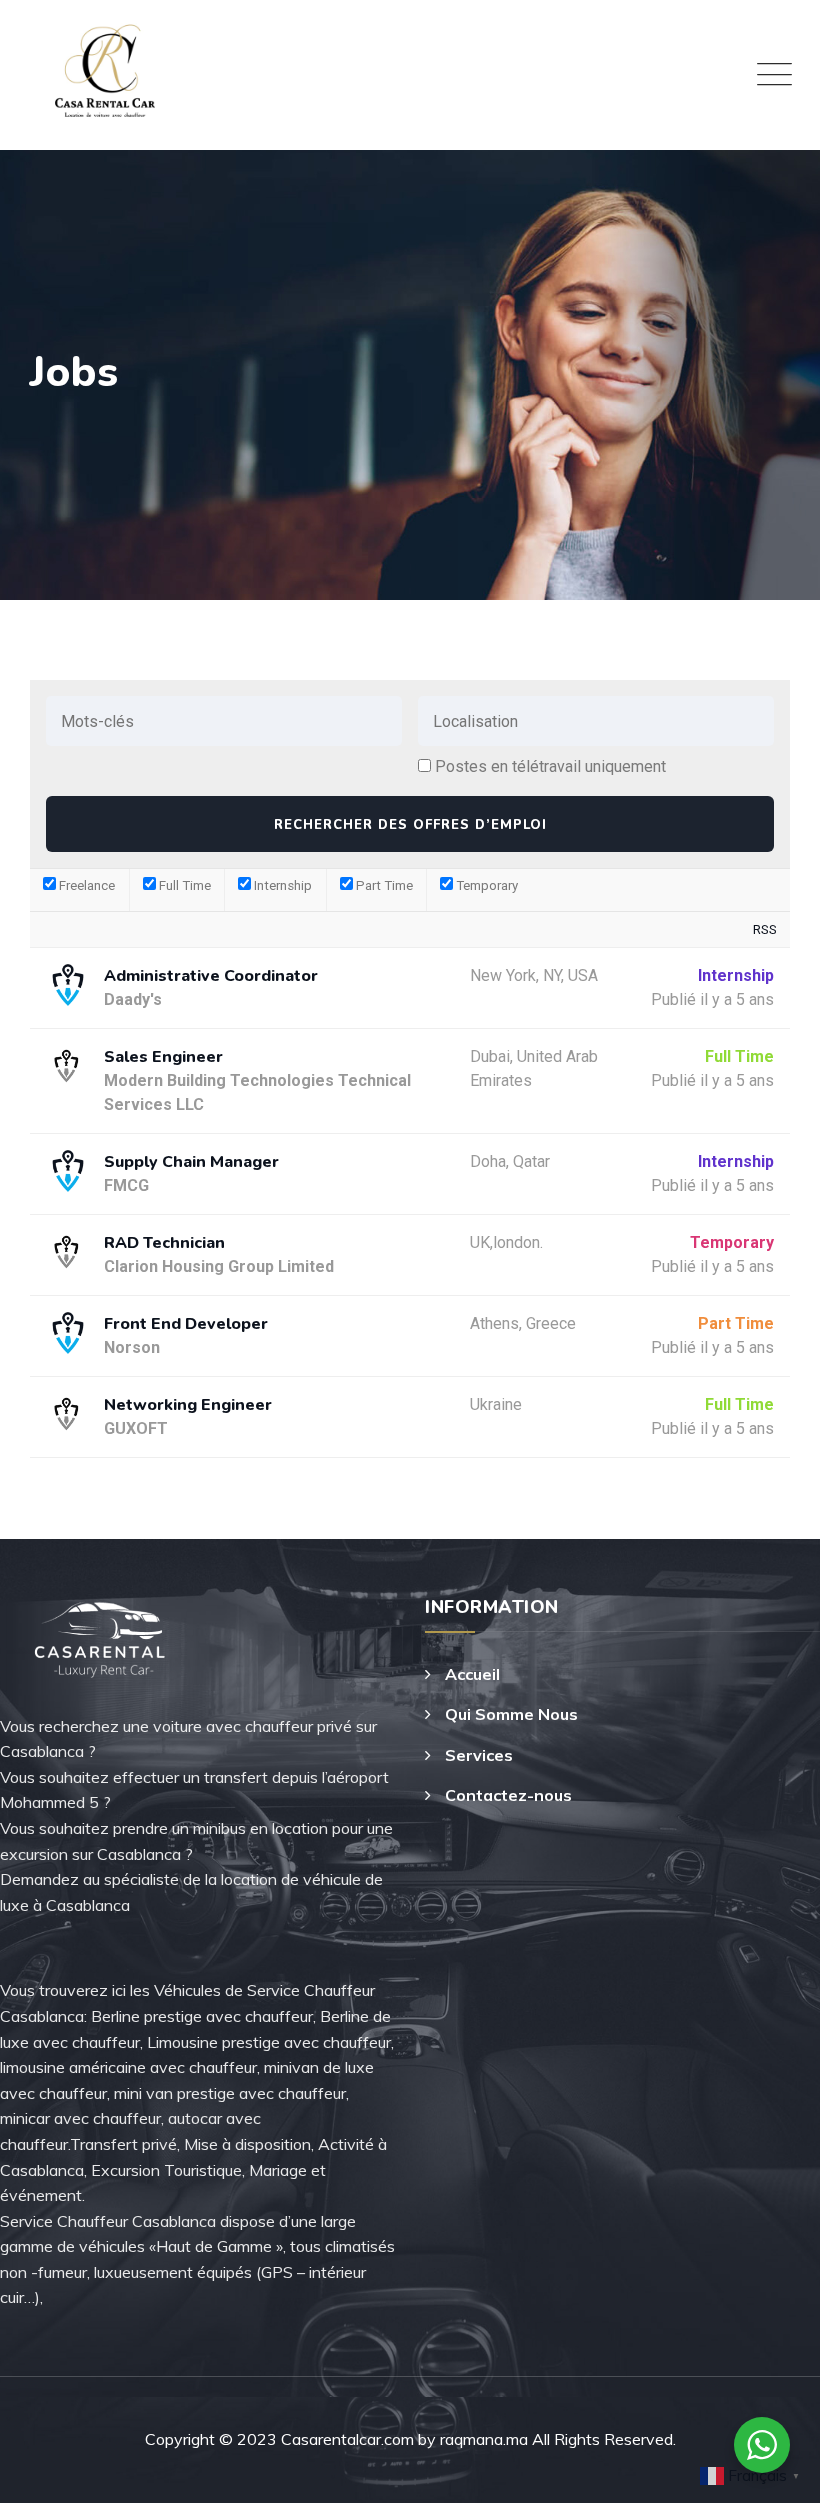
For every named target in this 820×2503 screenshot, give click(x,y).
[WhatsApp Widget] (762, 2445)
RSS (765, 929)
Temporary (485, 885)
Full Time (183, 885)
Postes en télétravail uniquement (550, 766)
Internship (281, 885)
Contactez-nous (508, 1795)
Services (479, 1755)
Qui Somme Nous (511, 1714)
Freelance (85, 885)
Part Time (383, 885)
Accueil (472, 1674)
